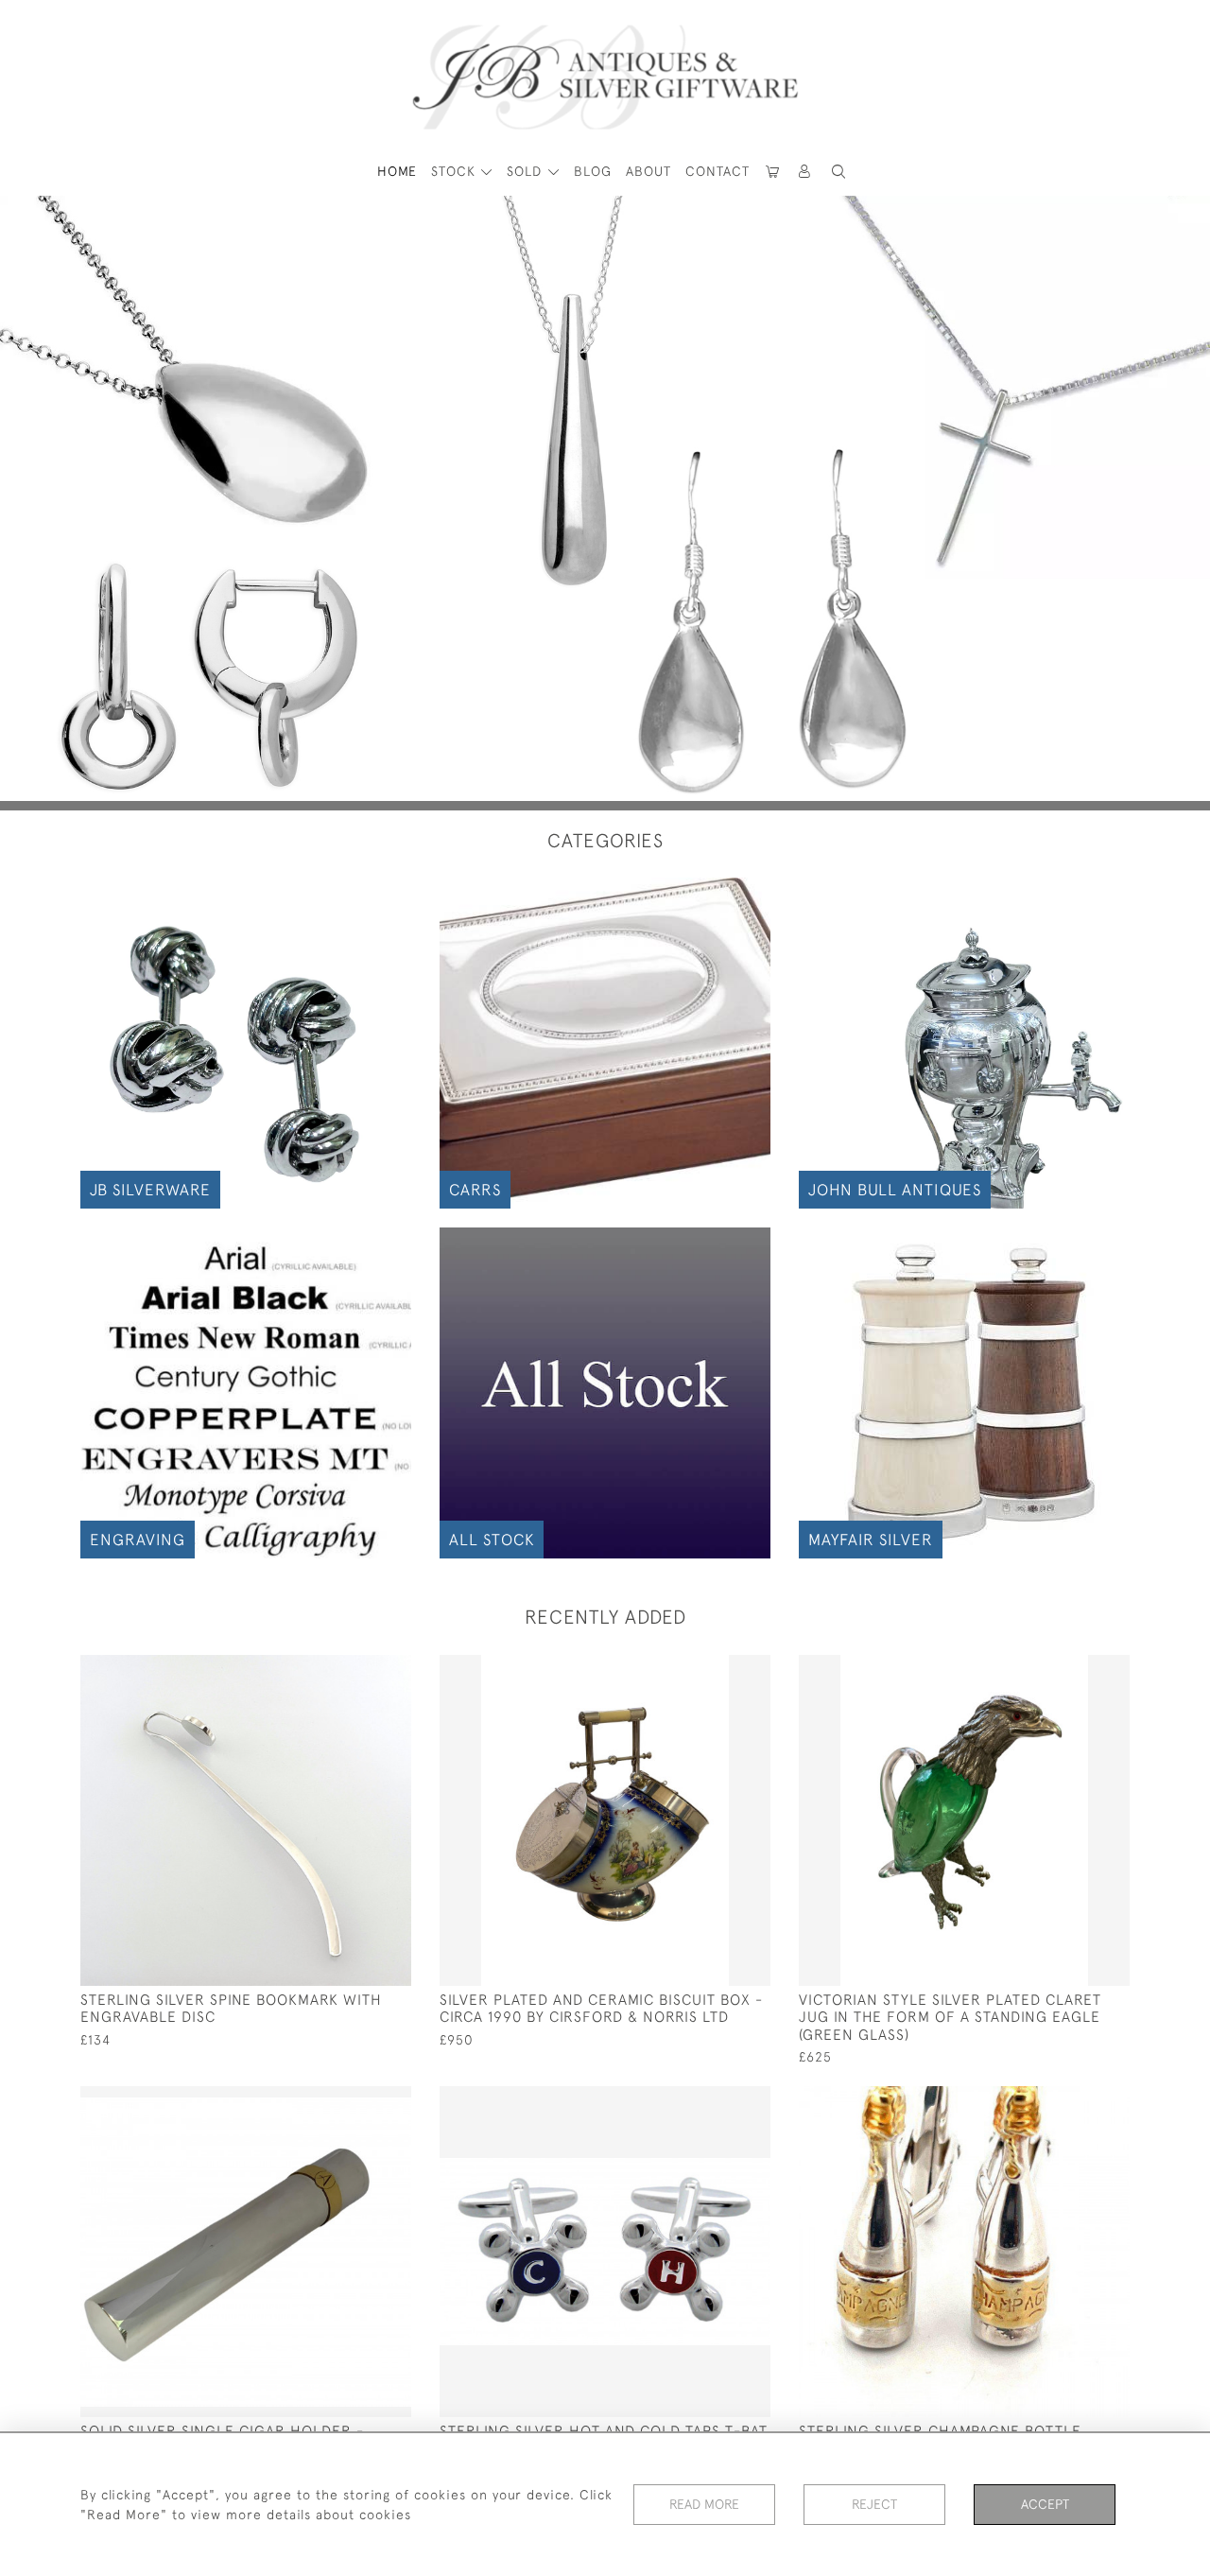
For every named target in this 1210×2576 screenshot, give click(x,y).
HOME (397, 171)
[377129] (354, 2101)
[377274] (713, 2101)
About (648, 171)
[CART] (773, 172)
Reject (874, 2504)
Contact (717, 171)
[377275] (713, 1670)
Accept (1045, 2504)
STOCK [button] (456, 171)
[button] (805, 172)
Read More (704, 2504)
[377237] (1072, 1670)
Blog (593, 171)
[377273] (1072, 2101)
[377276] (354, 1670)
